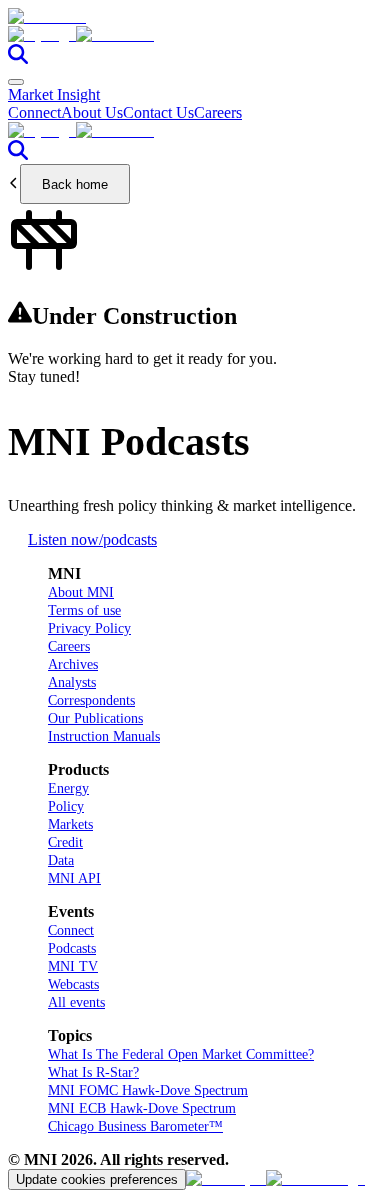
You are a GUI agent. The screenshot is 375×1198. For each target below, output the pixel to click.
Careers (218, 112)
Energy (68, 788)
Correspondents (91, 700)
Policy (66, 806)
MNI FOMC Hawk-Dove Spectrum (148, 1090)
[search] (18, 58)
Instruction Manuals (104, 736)
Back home (75, 184)
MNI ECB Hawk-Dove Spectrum (142, 1108)
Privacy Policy (89, 628)
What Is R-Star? (93, 1072)
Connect (34, 112)
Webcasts (73, 984)
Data (61, 860)
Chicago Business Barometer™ (135, 1126)
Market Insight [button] (54, 94)
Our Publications (95, 718)
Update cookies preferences (97, 1179)
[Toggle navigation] (16, 82)
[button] (187, 35)
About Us (92, 112)
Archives (73, 664)
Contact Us (158, 112)
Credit (65, 842)
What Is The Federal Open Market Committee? (181, 1054)
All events (76, 1002)
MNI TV (73, 966)
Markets (70, 824)
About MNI (81, 592)
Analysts (72, 682)
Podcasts (72, 948)
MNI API (74, 878)
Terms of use (84, 610)
